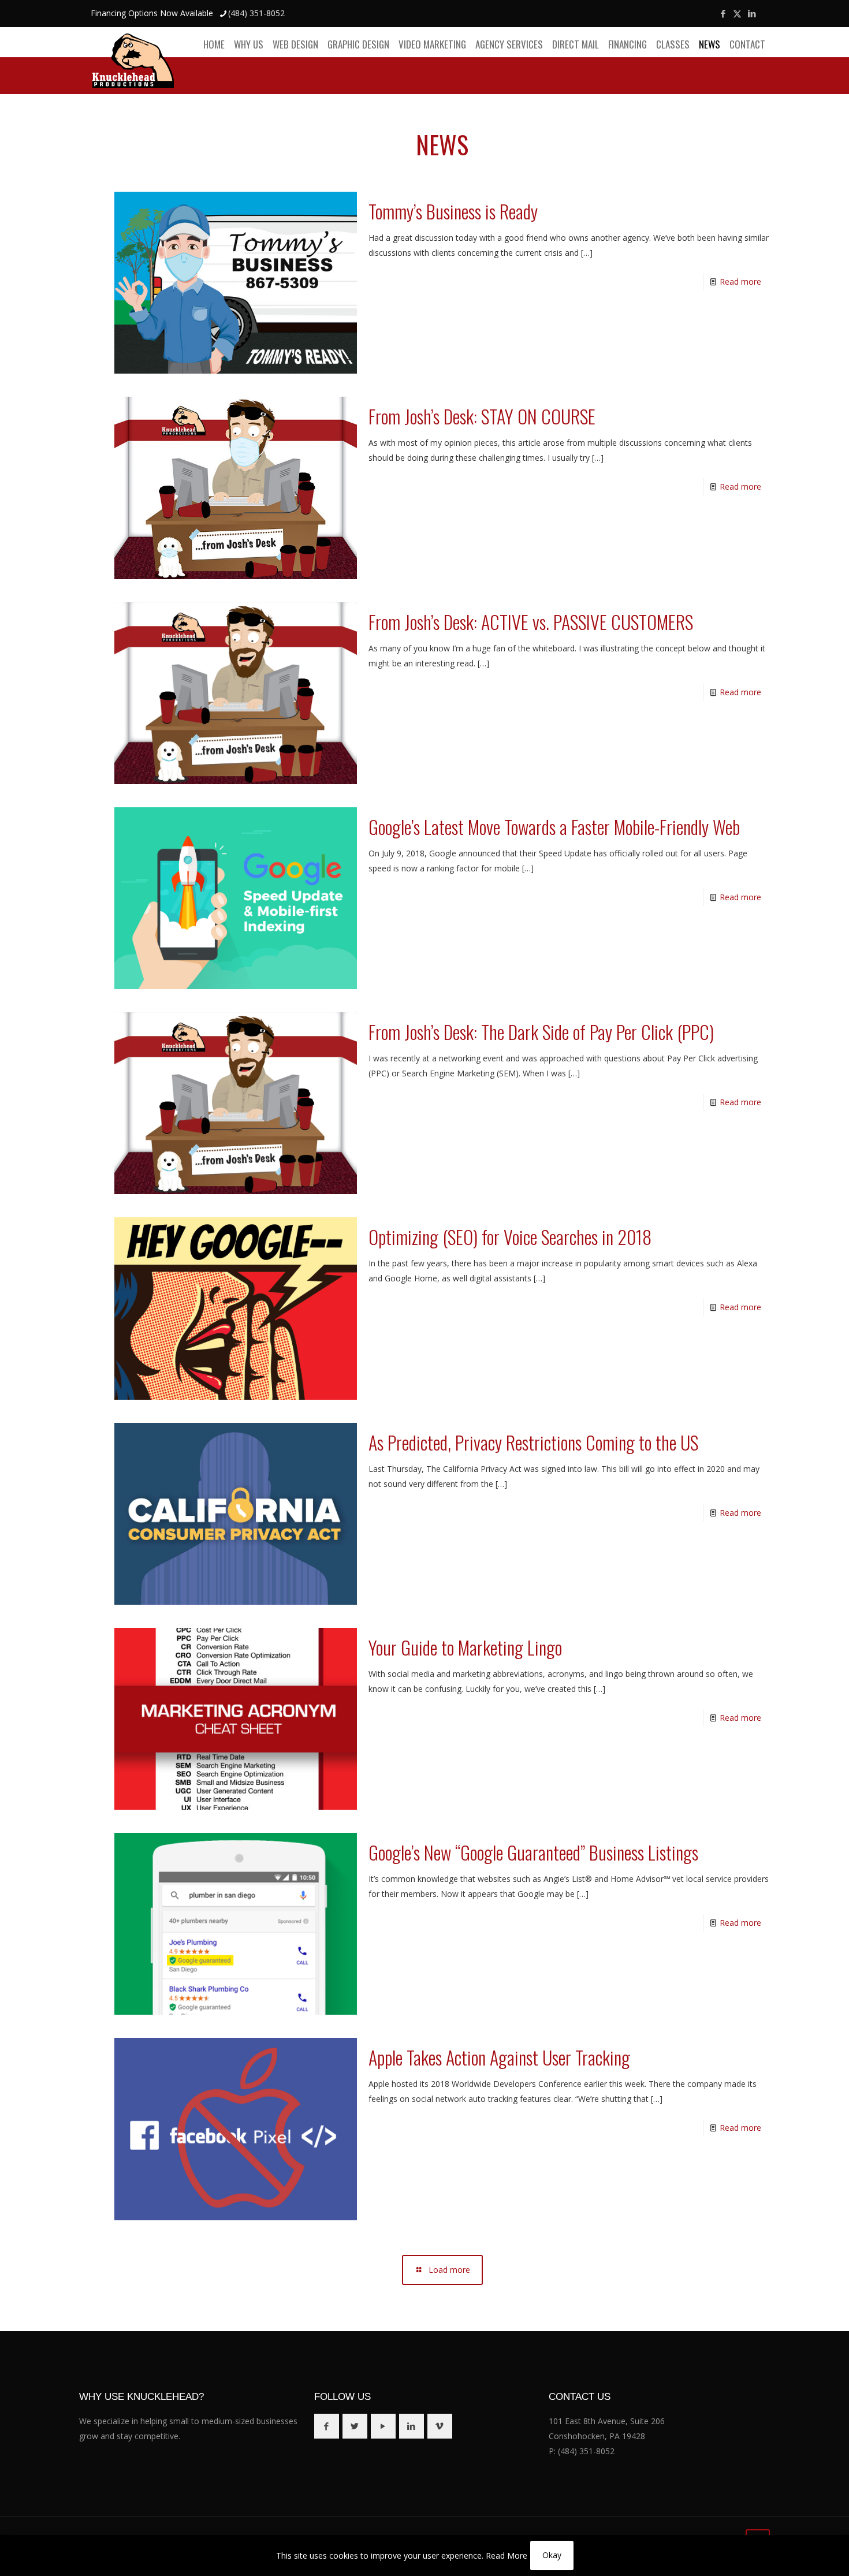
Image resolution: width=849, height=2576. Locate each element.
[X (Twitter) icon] (737, 13)
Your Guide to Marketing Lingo (465, 1647)
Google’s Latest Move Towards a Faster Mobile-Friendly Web (554, 827)
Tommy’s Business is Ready (453, 211)
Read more (740, 282)
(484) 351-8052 (256, 13)
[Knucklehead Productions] (133, 60)
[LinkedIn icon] (752, 13)
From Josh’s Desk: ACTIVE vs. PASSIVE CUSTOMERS (531, 622)
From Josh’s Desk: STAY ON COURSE (482, 416)
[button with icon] (327, 2426)
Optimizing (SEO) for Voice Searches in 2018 (510, 1237)
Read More (507, 2556)
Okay (552, 2555)
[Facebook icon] (723, 13)
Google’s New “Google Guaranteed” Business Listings (533, 1852)
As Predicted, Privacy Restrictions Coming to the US (533, 1442)
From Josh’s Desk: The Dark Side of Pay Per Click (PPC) (541, 1032)
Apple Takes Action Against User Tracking (499, 2057)
